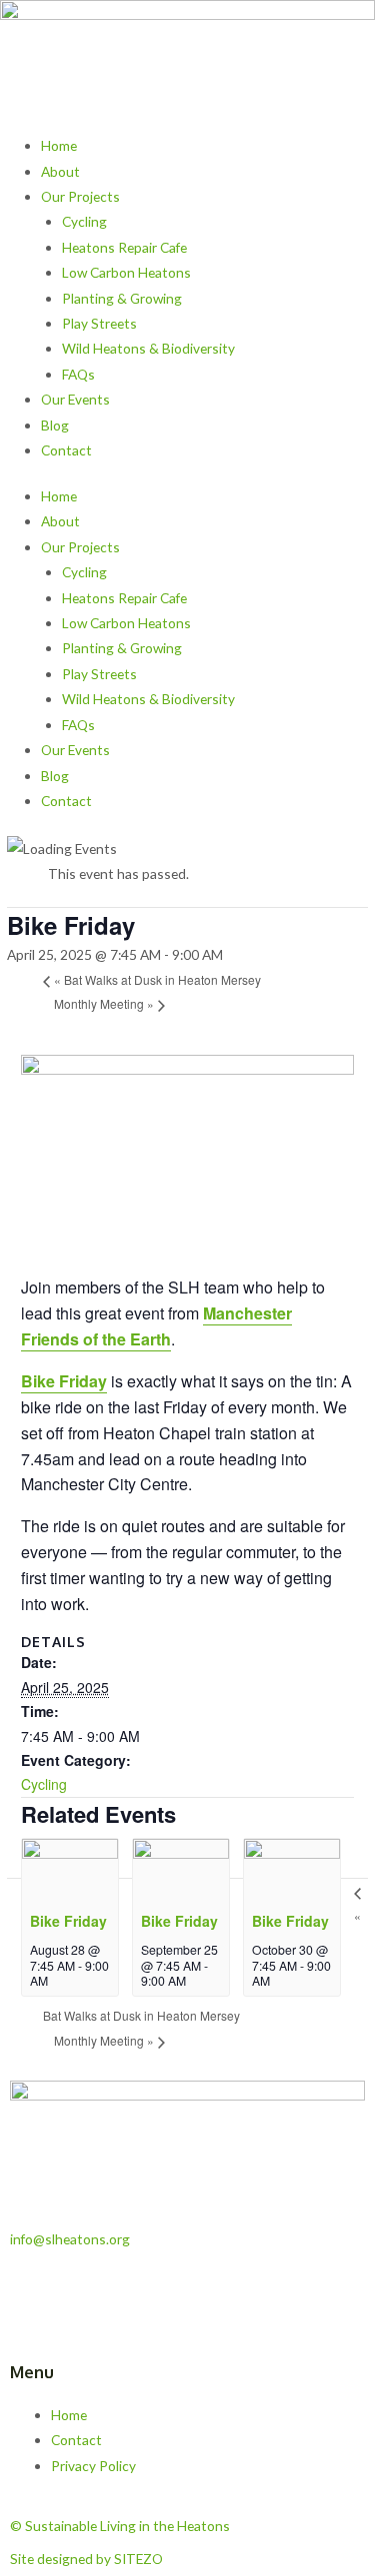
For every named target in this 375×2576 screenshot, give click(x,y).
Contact (66, 450)
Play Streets (99, 323)
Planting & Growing (122, 298)
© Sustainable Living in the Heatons (120, 2526)
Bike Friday (64, 1381)
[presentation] (70, 1868)
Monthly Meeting (104, 1003)
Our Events (75, 399)
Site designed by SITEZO (86, 2559)
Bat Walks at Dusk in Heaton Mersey (157, 979)
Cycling (84, 221)
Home (59, 145)
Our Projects (80, 196)
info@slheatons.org (70, 2239)
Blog (55, 425)
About (60, 171)
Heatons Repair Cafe (124, 247)
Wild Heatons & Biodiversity (148, 348)
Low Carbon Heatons (126, 272)
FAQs (78, 374)
